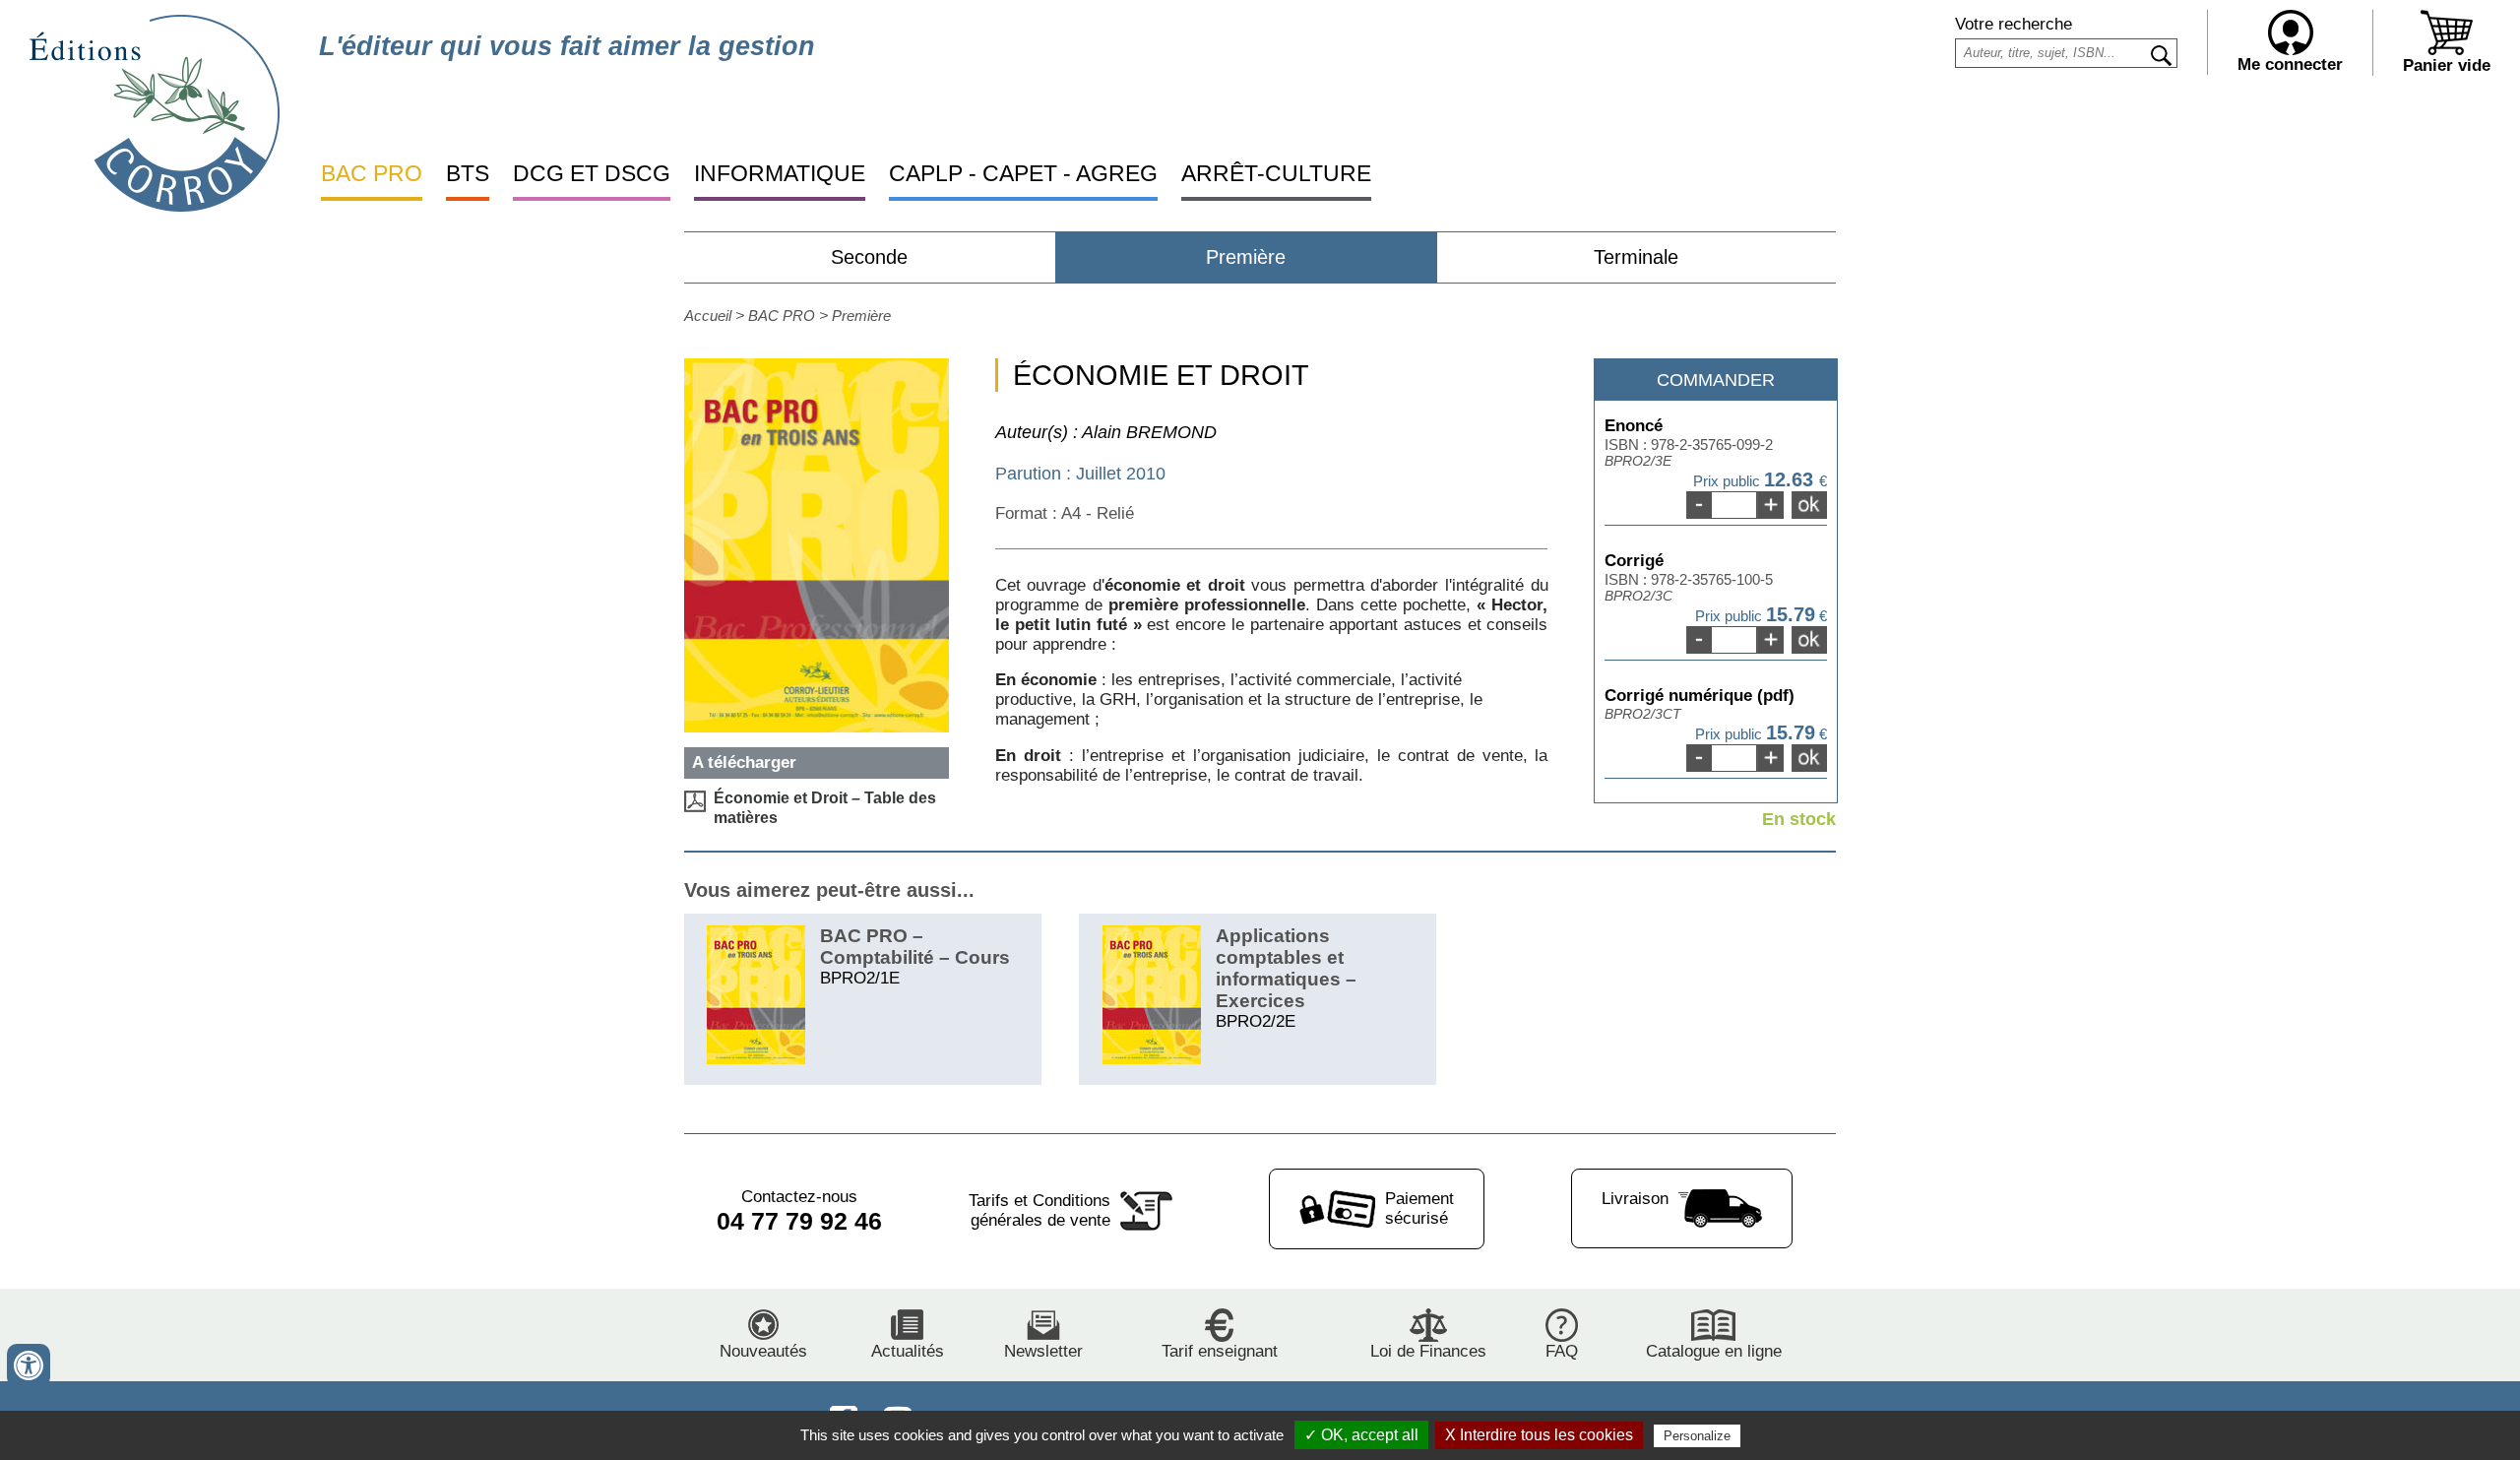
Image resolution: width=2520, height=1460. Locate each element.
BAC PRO (372, 173)
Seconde (869, 257)
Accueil (708, 316)
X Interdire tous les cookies (1539, 1435)
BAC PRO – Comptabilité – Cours (915, 947)
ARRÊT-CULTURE (1276, 173)
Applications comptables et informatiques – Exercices (1286, 968)
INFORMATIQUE (780, 173)
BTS (468, 173)
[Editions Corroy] (155, 206)
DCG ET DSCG (592, 173)
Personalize (1697, 1436)
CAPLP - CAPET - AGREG (1023, 173)
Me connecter (2290, 64)
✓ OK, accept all (1361, 1435)
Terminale (1636, 257)
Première (1246, 257)
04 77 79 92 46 (799, 1221)
